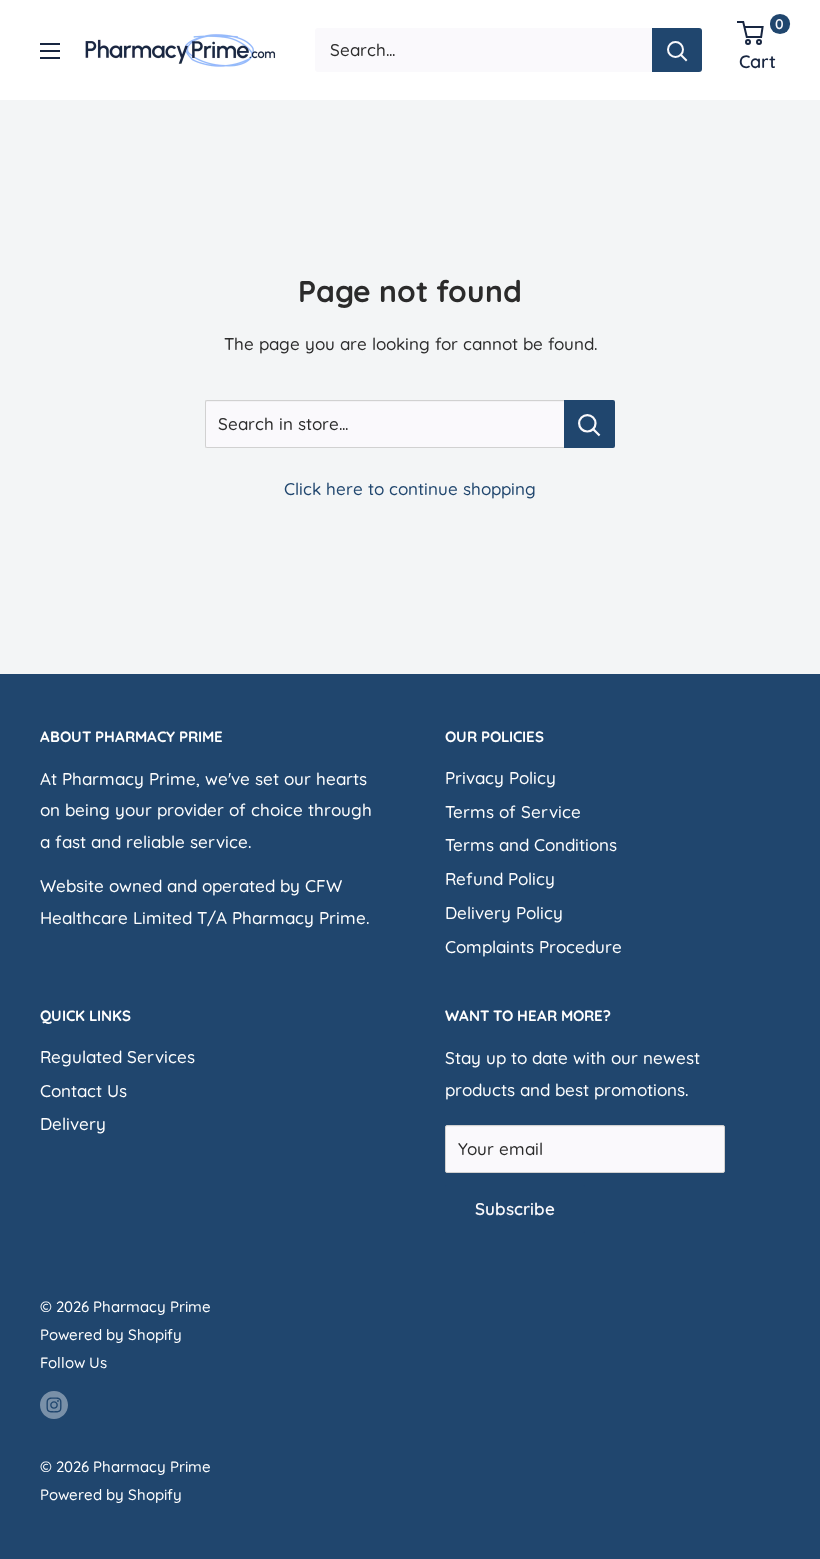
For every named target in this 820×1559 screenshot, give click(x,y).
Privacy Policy (500, 777)
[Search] (677, 50)
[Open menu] (50, 51)
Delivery (73, 1123)
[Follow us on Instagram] (54, 1403)
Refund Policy (500, 878)
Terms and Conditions (531, 844)
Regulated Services (117, 1056)
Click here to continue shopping (410, 488)
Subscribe (515, 1208)
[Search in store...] (589, 424)
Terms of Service (513, 811)
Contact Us (83, 1090)
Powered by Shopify (111, 1334)
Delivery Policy (504, 912)
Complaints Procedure (533, 946)
